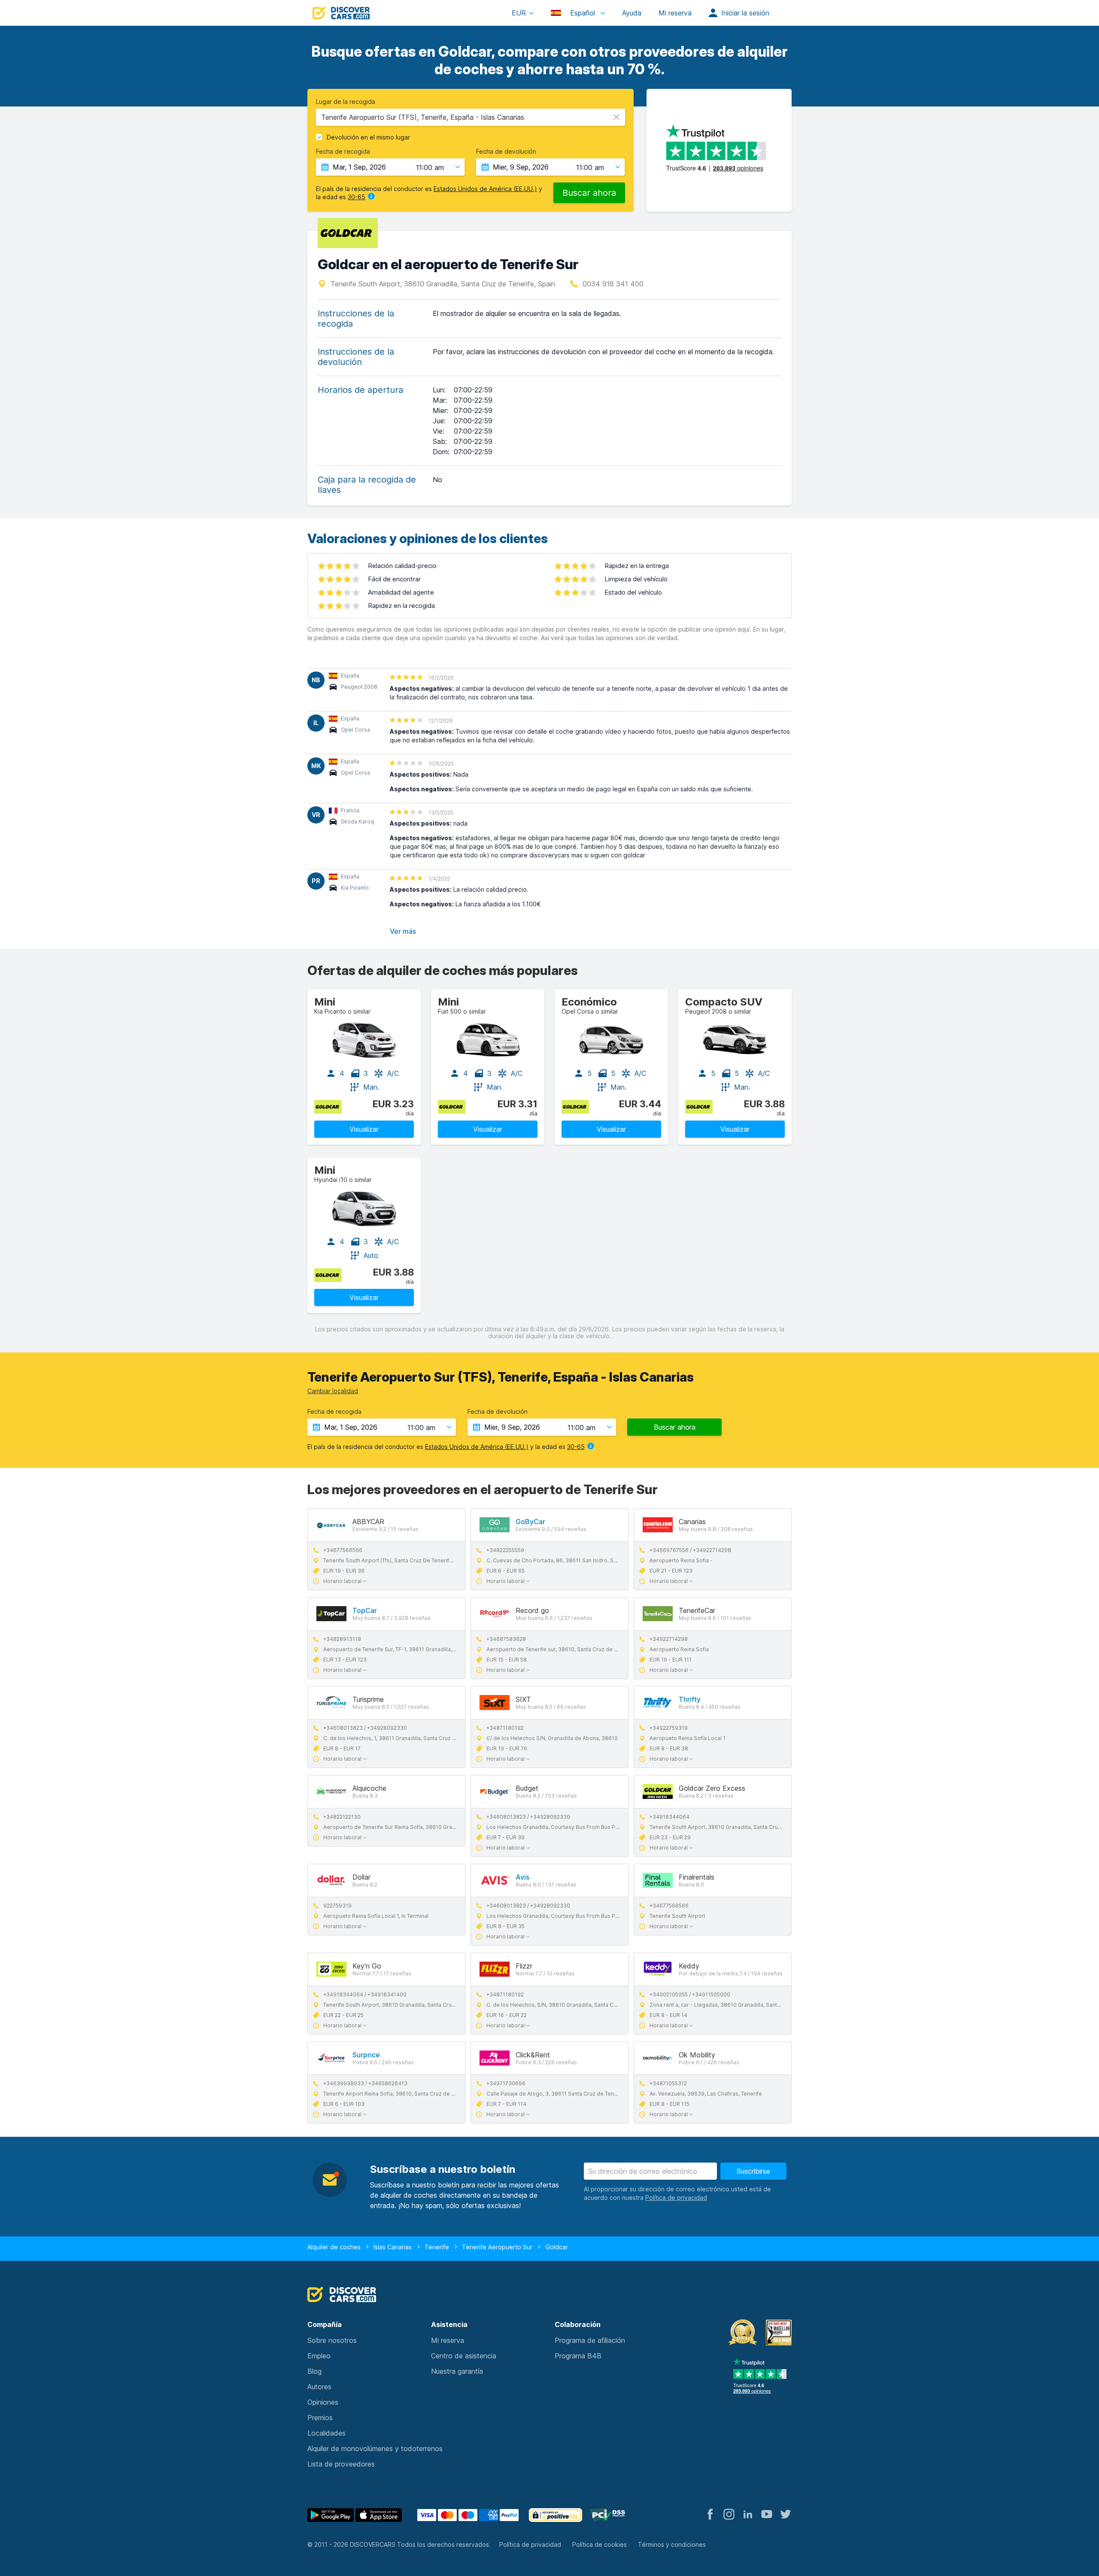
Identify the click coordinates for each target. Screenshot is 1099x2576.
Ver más (403, 931)
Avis (522, 1877)
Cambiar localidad (333, 1391)
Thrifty (690, 1699)
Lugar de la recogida (346, 102)
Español (583, 13)
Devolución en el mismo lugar (368, 137)
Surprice (366, 2055)
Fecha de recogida (343, 152)
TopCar (365, 1610)
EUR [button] (519, 13)
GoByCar (530, 1522)
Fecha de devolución (506, 152)
